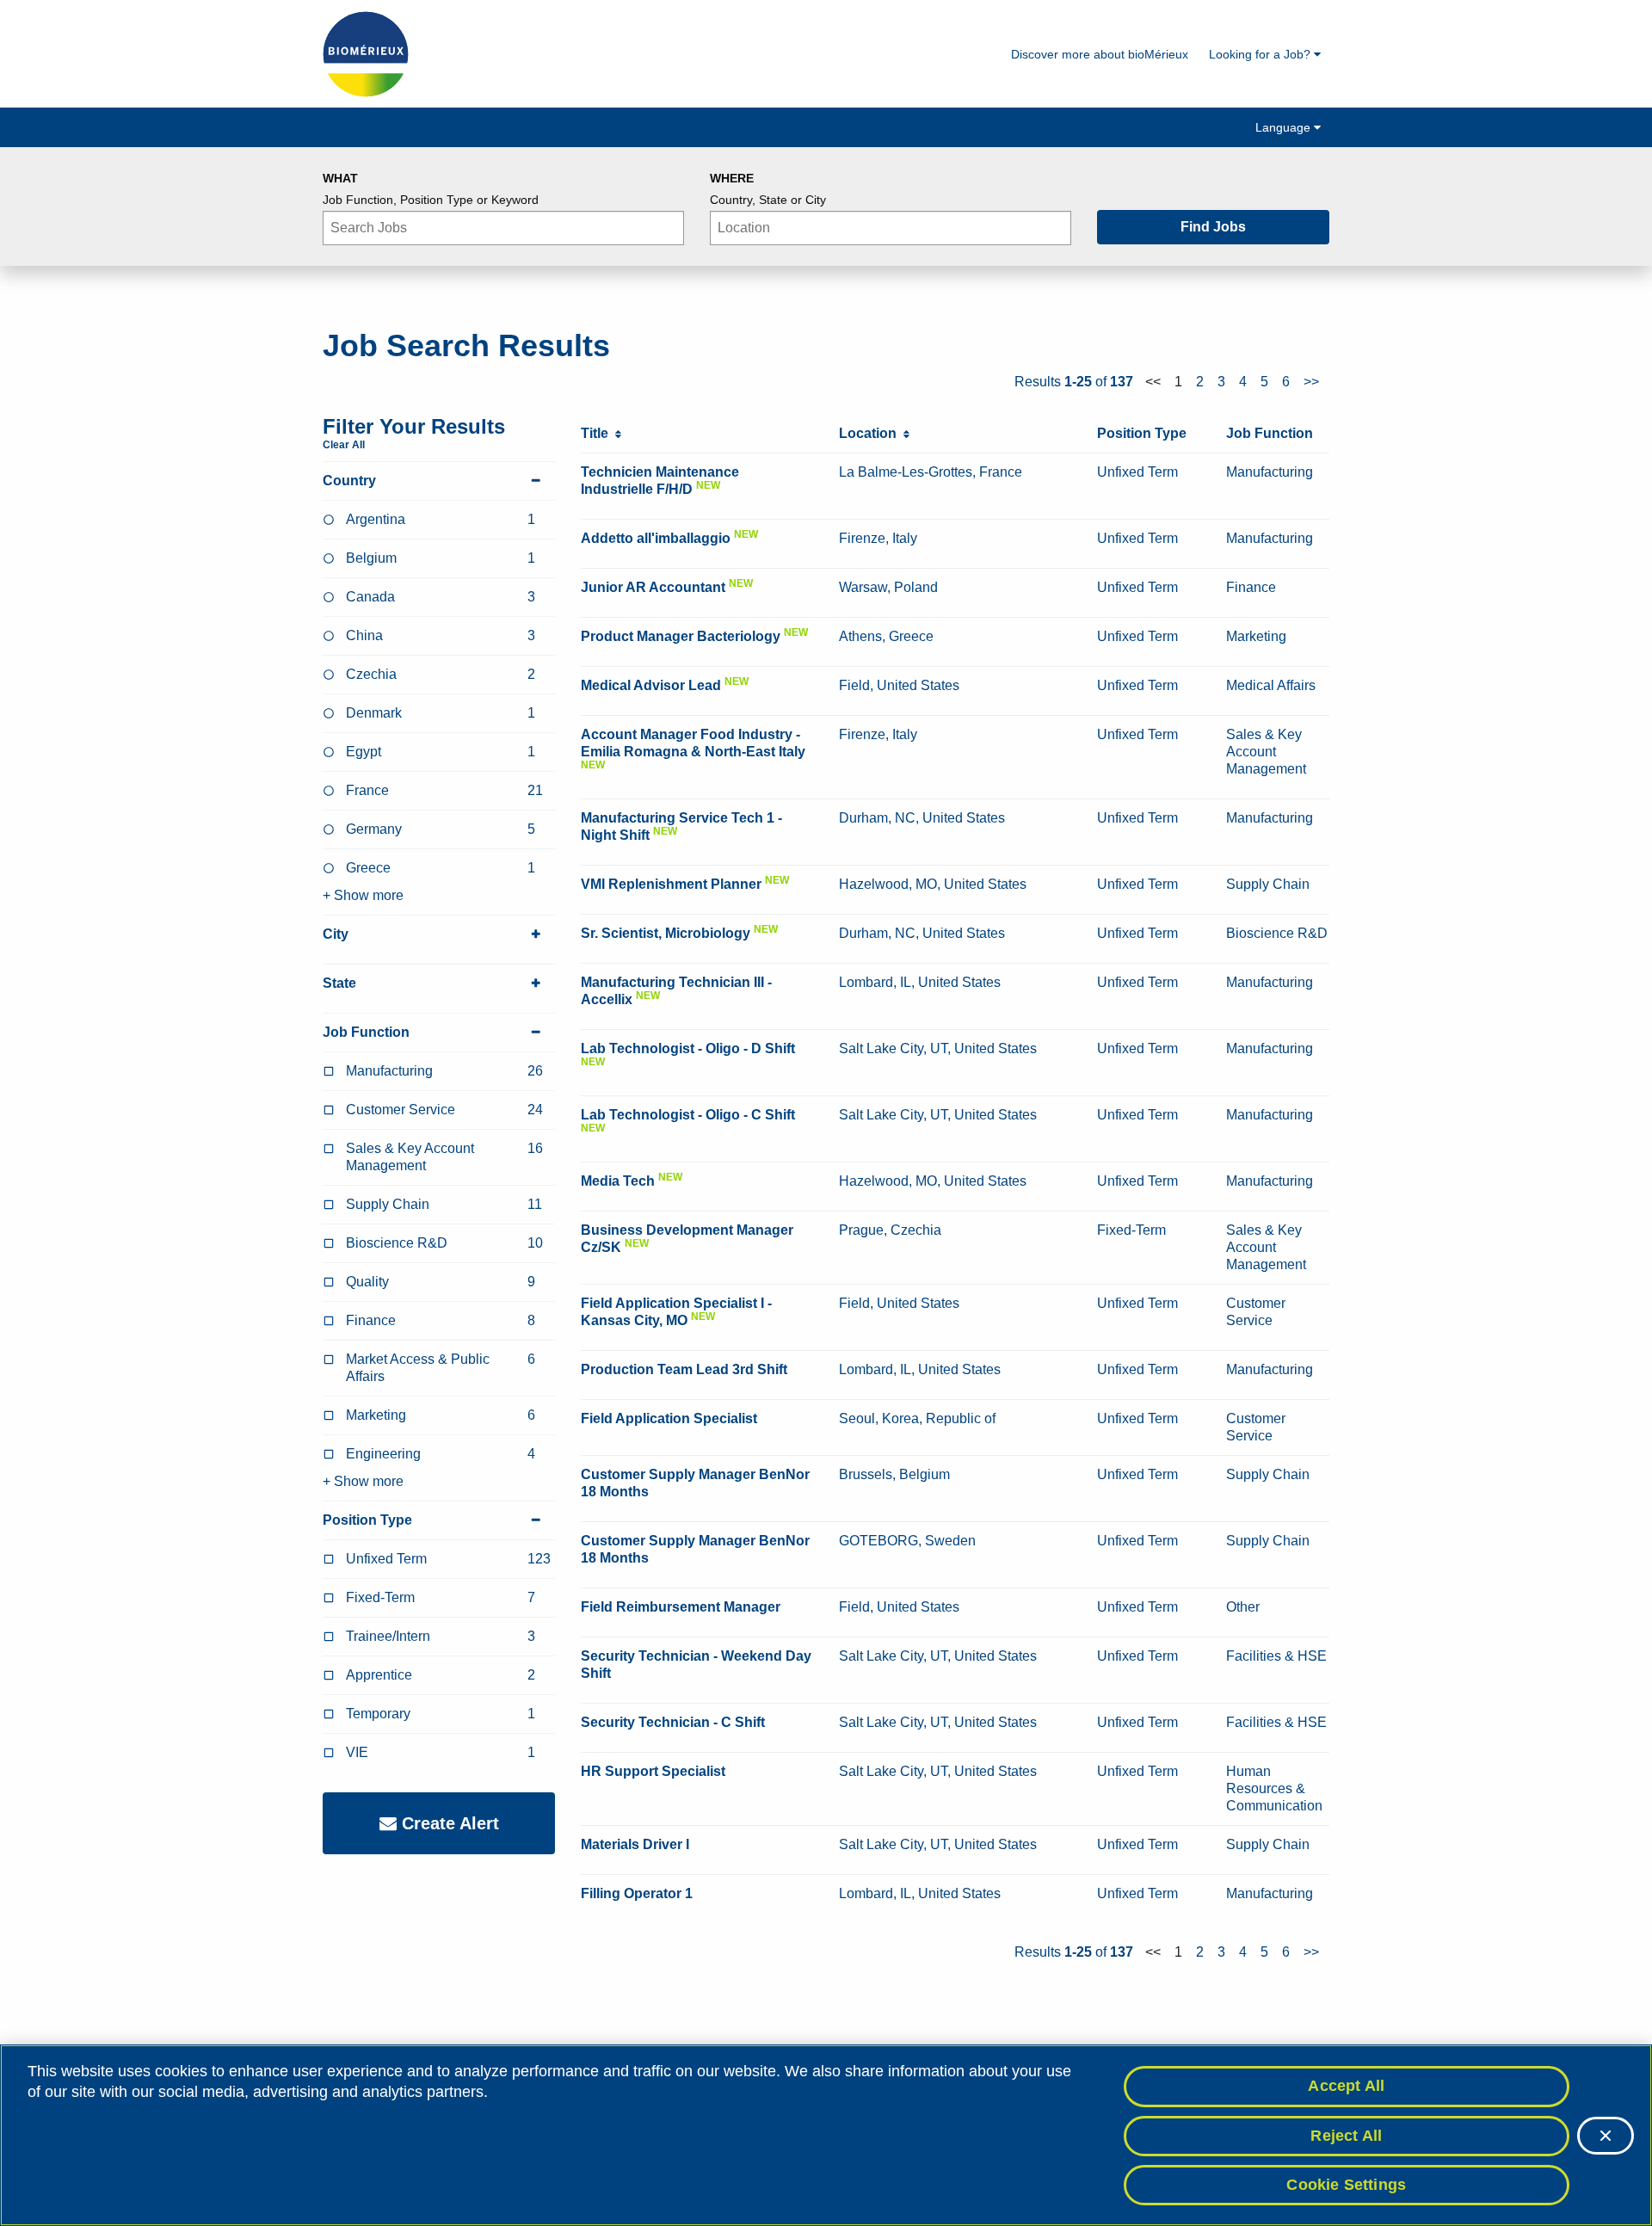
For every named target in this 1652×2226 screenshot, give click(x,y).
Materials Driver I (635, 1844)
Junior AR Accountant (653, 587)
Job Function (366, 1032)
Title (598, 433)
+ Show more (363, 895)
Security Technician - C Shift (673, 1722)
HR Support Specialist (653, 1771)
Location (871, 433)
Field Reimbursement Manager (681, 1607)
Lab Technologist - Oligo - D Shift (688, 1048)
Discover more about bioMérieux (1100, 54)
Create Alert (448, 1823)
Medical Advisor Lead (651, 685)
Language (1285, 127)
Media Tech (618, 1181)
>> (1311, 382)
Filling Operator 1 (637, 1893)
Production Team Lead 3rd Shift (684, 1369)
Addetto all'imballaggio (656, 538)
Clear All (344, 445)
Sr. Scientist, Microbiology (666, 933)
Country (349, 481)
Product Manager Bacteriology (681, 636)
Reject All (1346, 2136)
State (339, 983)
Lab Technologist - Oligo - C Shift (688, 1115)
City (336, 934)
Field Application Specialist (669, 1418)
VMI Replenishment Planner (671, 884)
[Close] (1606, 2136)
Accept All (1346, 2086)
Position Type (367, 1520)
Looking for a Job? (1261, 54)
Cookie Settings (1346, 2185)
